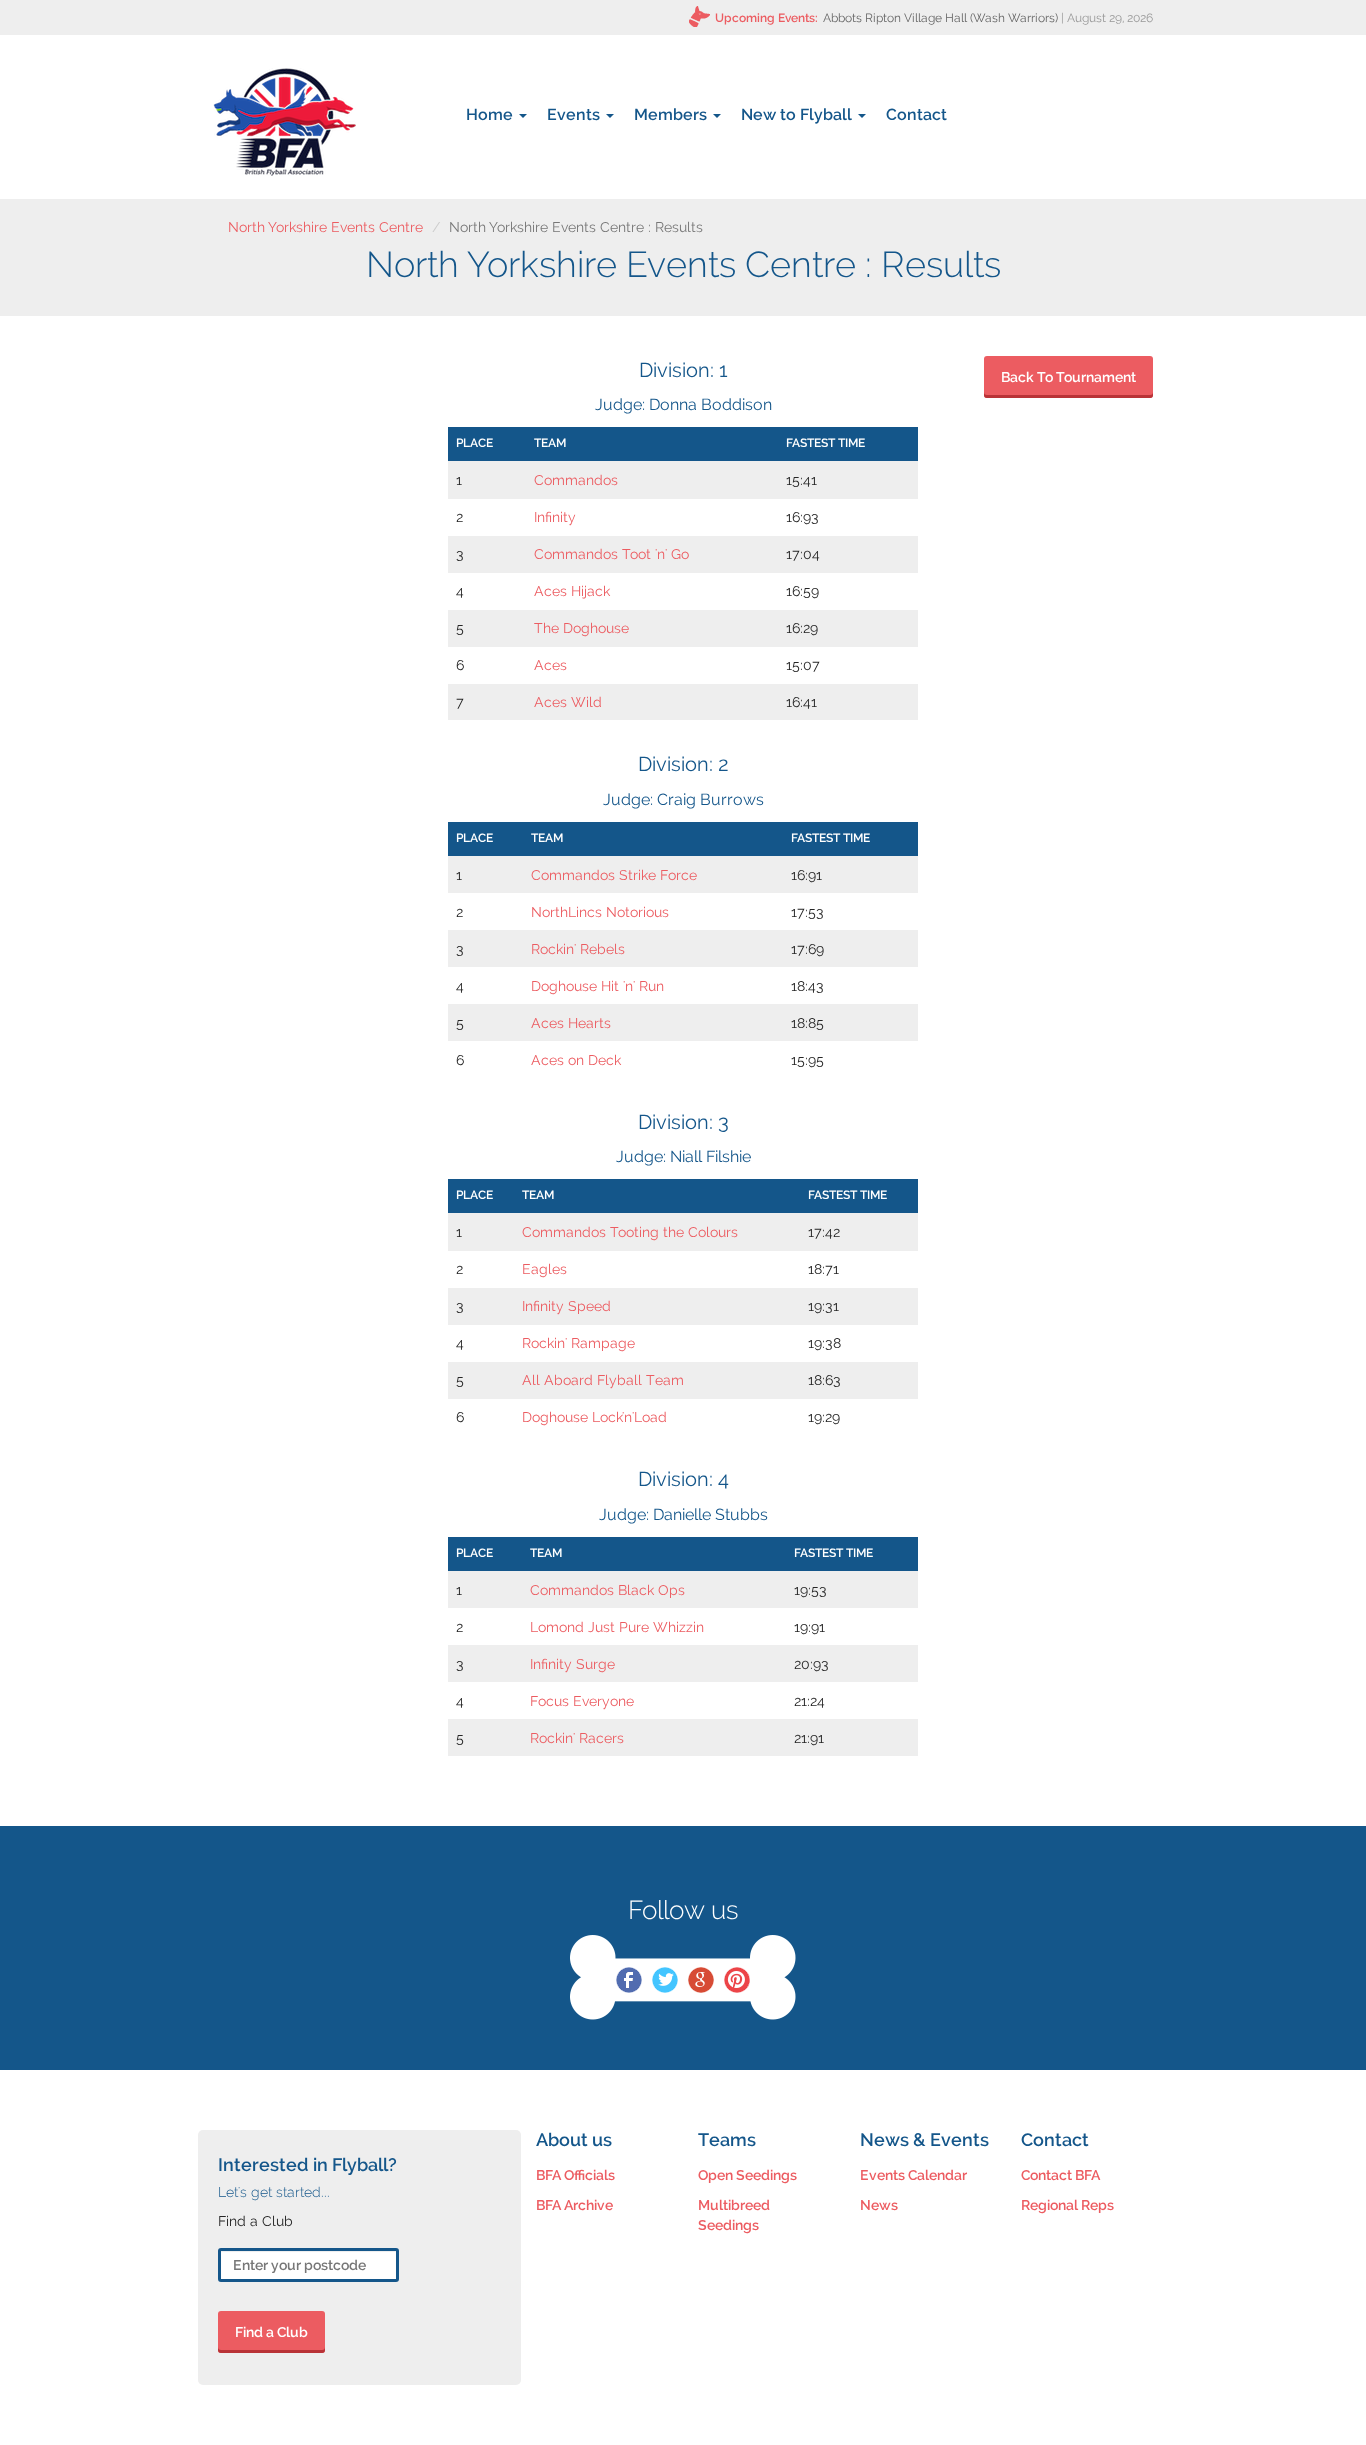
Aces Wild (568, 702)
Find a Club (271, 2332)
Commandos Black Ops (607, 1590)
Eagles (544, 1269)
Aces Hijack (572, 591)
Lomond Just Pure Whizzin (617, 1627)
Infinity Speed (566, 1306)
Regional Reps (1067, 2205)
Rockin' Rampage (578, 1343)
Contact (916, 114)
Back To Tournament (1068, 377)
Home (491, 114)
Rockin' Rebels (578, 949)
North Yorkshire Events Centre (325, 227)
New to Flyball (798, 114)
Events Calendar (913, 2175)
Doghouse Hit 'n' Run (597, 986)
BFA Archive (574, 2205)
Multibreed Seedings (734, 2215)
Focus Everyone (582, 1701)
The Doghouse (581, 628)
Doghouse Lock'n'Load (594, 1417)
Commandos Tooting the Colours (630, 1232)
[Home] (284, 122)
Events (575, 114)
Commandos (576, 480)
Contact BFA (1060, 2175)
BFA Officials (575, 2175)
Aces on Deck (576, 1060)
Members (672, 114)
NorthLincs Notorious (600, 912)
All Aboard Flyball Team (603, 1380)
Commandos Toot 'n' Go (611, 554)
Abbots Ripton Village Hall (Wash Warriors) (940, 18)
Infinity (555, 517)
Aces (550, 665)
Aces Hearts (571, 1023)
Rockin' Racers (577, 1738)
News (879, 2205)
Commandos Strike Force (614, 875)
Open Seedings (747, 2175)
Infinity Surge (572, 1664)
